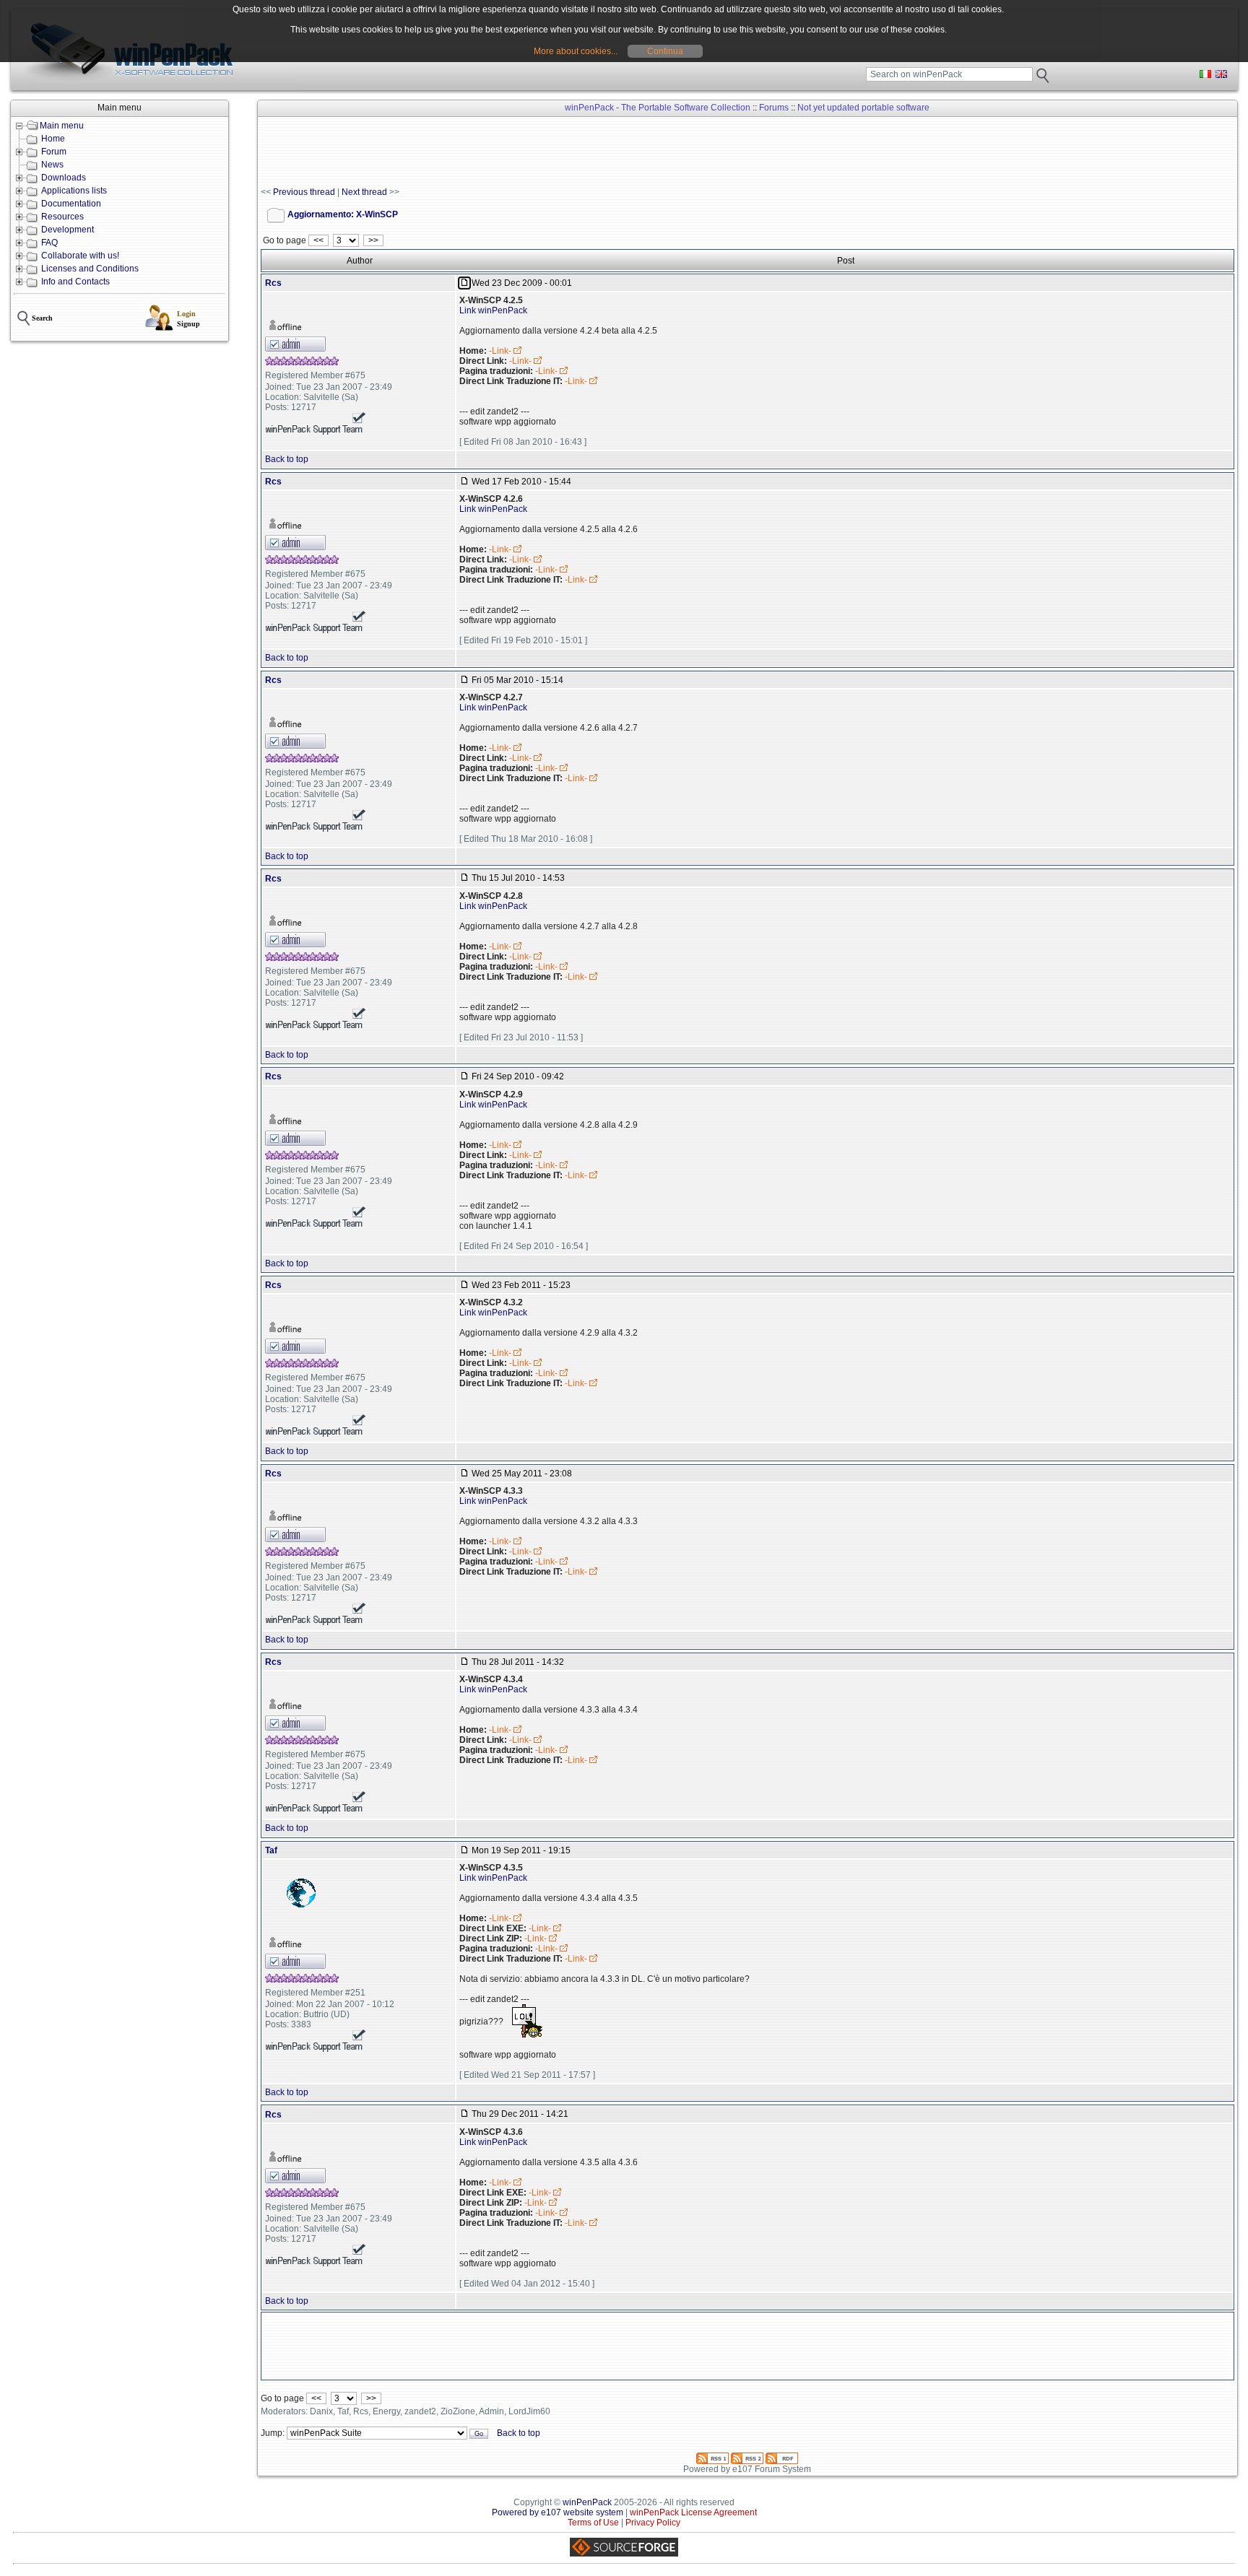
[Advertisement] (524, 152)
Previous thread (304, 192)
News (52, 165)
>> (373, 240)
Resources (62, 217)
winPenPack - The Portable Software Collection (658, 108)
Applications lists (74, 191)
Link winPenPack (493, 310)
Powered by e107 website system (558, 2512)
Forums (774, 108)
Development (68, 230)
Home (53, 139)
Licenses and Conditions (90, 269)
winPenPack (587, 2502)
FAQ (49, 243)
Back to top (287, 459)
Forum (54, 152)
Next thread (364, 192)
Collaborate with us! (80, 256)
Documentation (71, 204)
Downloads (64, 178)
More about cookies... (576, 51)
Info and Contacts (75, 282)
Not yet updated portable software (863, 108)
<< (318, 240)
